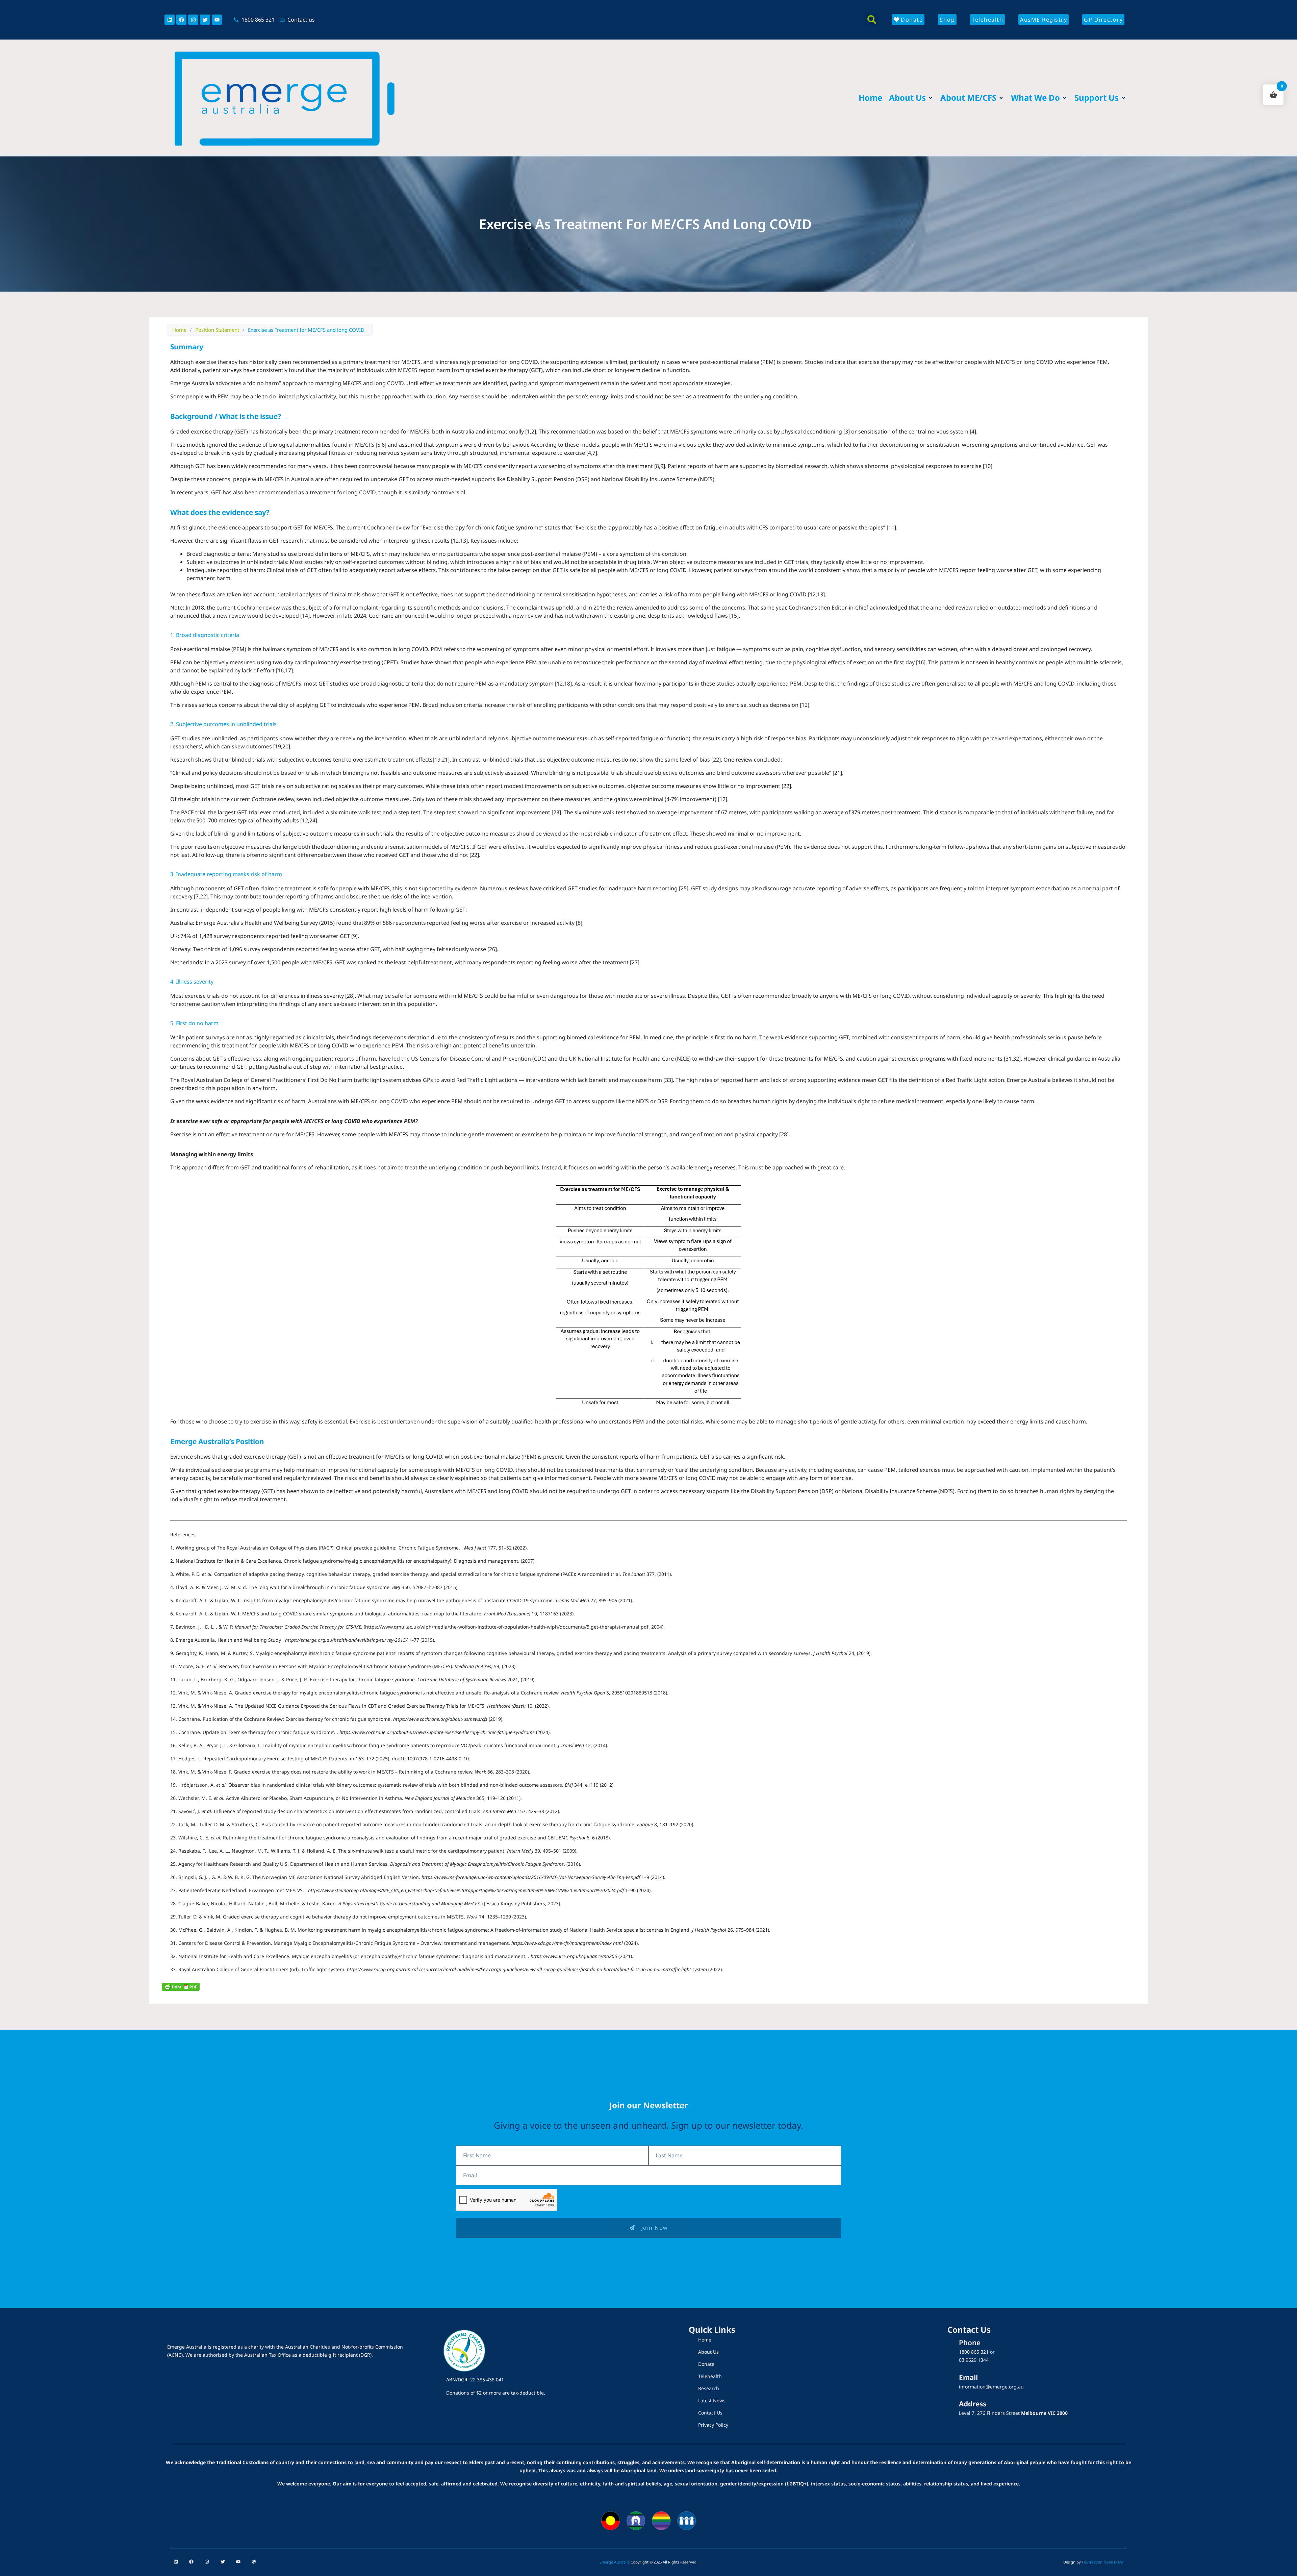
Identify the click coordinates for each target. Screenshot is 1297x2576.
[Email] (947, 2384)
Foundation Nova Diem (1102, 2562)
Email (968, 2377)
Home (179, 330)
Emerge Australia (615, 2562)
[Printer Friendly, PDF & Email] (181, 1986)
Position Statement (217, 330)
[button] (872, 20)
